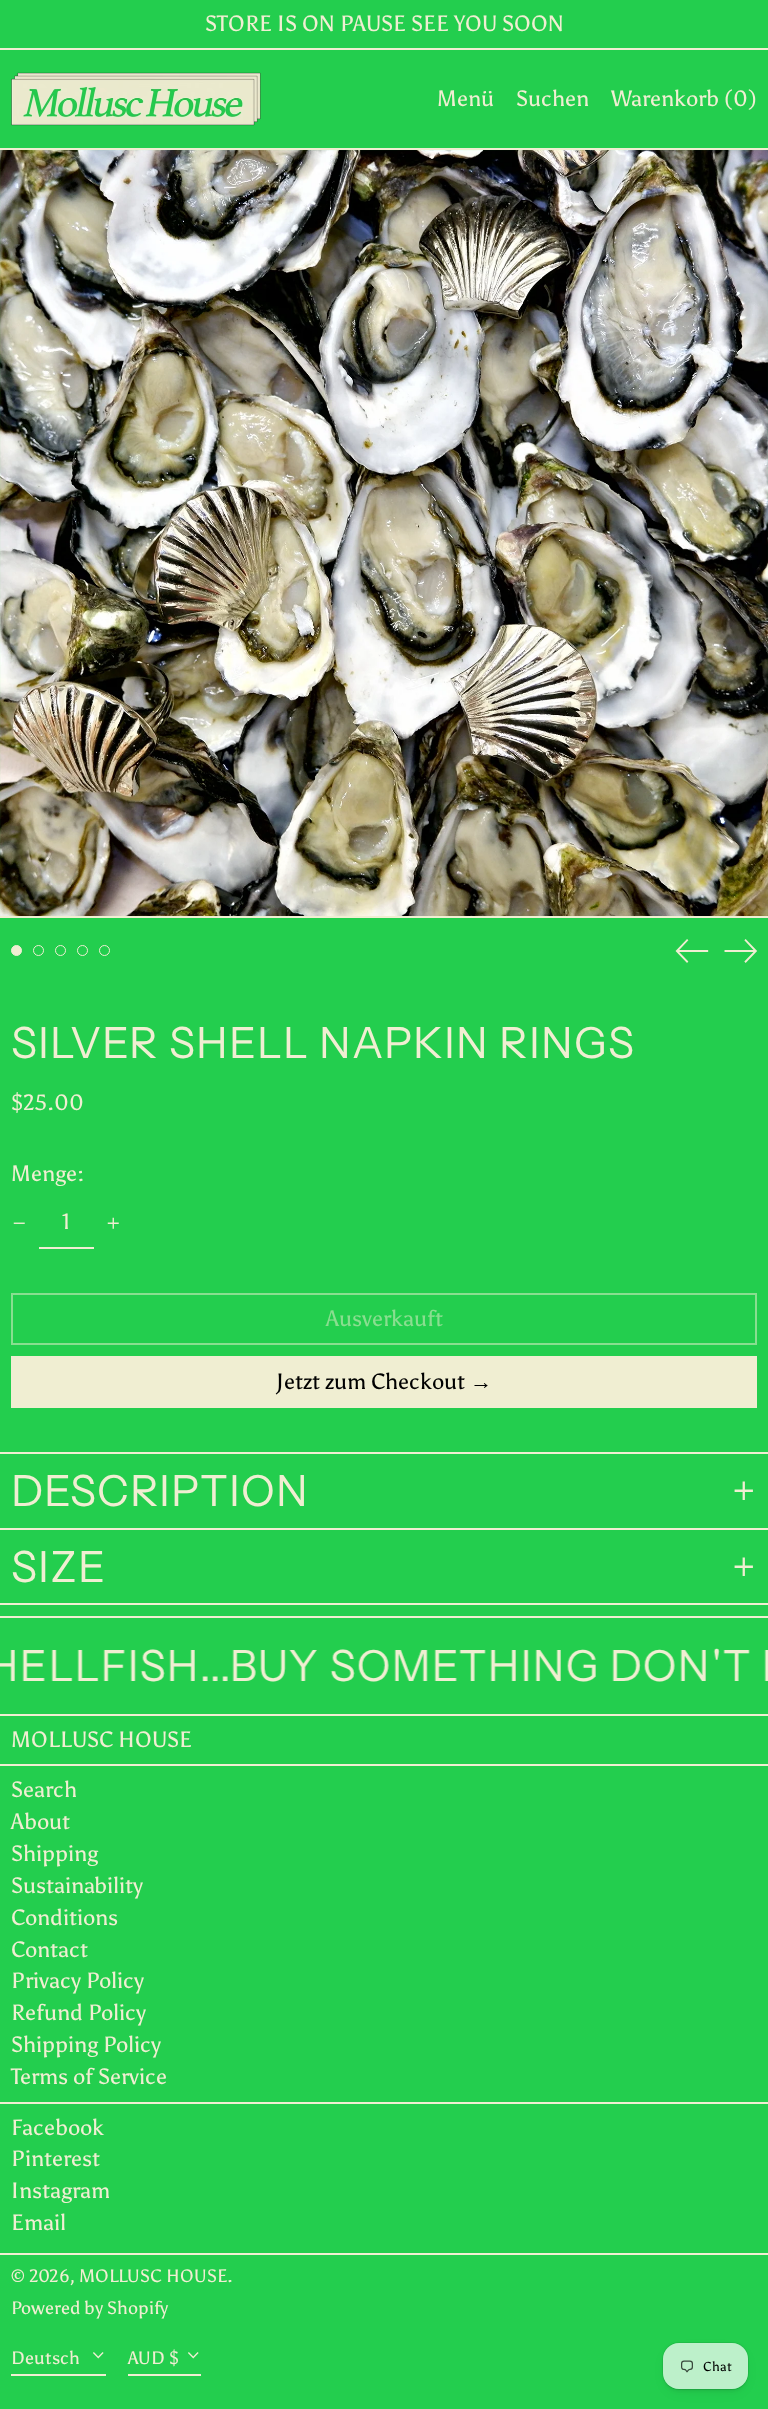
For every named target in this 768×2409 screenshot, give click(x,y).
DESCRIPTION (160, 1491)
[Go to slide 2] (38, 950)
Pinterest (55, 2159)
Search (44, 1789)
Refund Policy (78, 2012)
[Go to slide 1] (16, 950)
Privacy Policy (77, 1980)
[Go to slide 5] (104, 950)
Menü (465, 98)
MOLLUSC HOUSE (101, 1739)
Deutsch (47, 2357)
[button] (552, 99)
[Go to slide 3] (60, 950)
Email (38, 2223)
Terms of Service (89, 2076)
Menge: (47, 1173)
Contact (49, 1949)
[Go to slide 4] (82, 950)
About (40, 1821)
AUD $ (153, 2357)
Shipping (54, 1853)
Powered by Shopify (89, 2308)
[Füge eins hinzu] (113, 1223)
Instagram (60, 2191)
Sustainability (77, 1885)
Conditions (64, 1917)
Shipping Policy (86, 2044)
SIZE (58, 1567)
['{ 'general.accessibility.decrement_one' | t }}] (19, 1223)
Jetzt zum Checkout (370, 1381)
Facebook (57, 2128)
